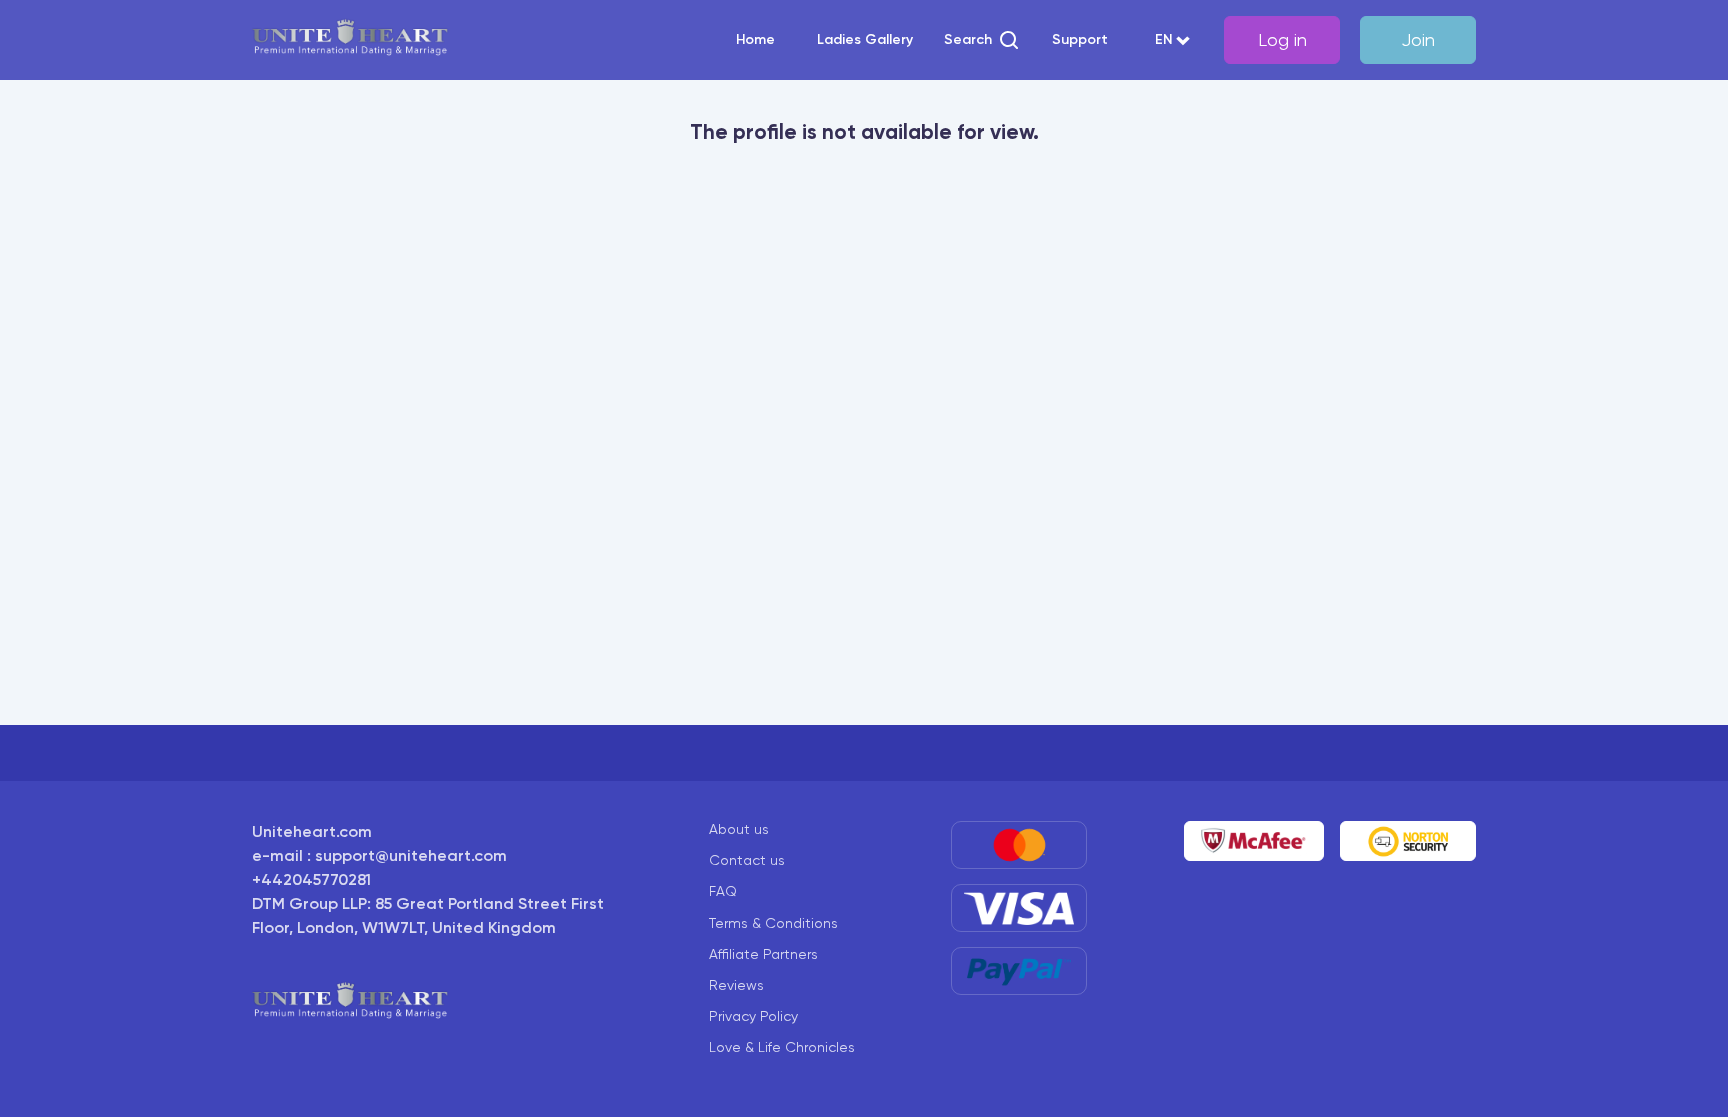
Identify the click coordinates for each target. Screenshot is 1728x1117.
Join (1418, 39)
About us (739, 829)
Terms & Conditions (773, 923)
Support (1080, 40)
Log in (1282, 39)
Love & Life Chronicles (782, 1047)
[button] (982, 40)
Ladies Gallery (865, 40)
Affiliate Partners (763, 954)
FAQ (723, 891)
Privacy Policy (753, 1016)
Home (755, 40)
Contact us (747, 860)
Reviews (736, 985)
